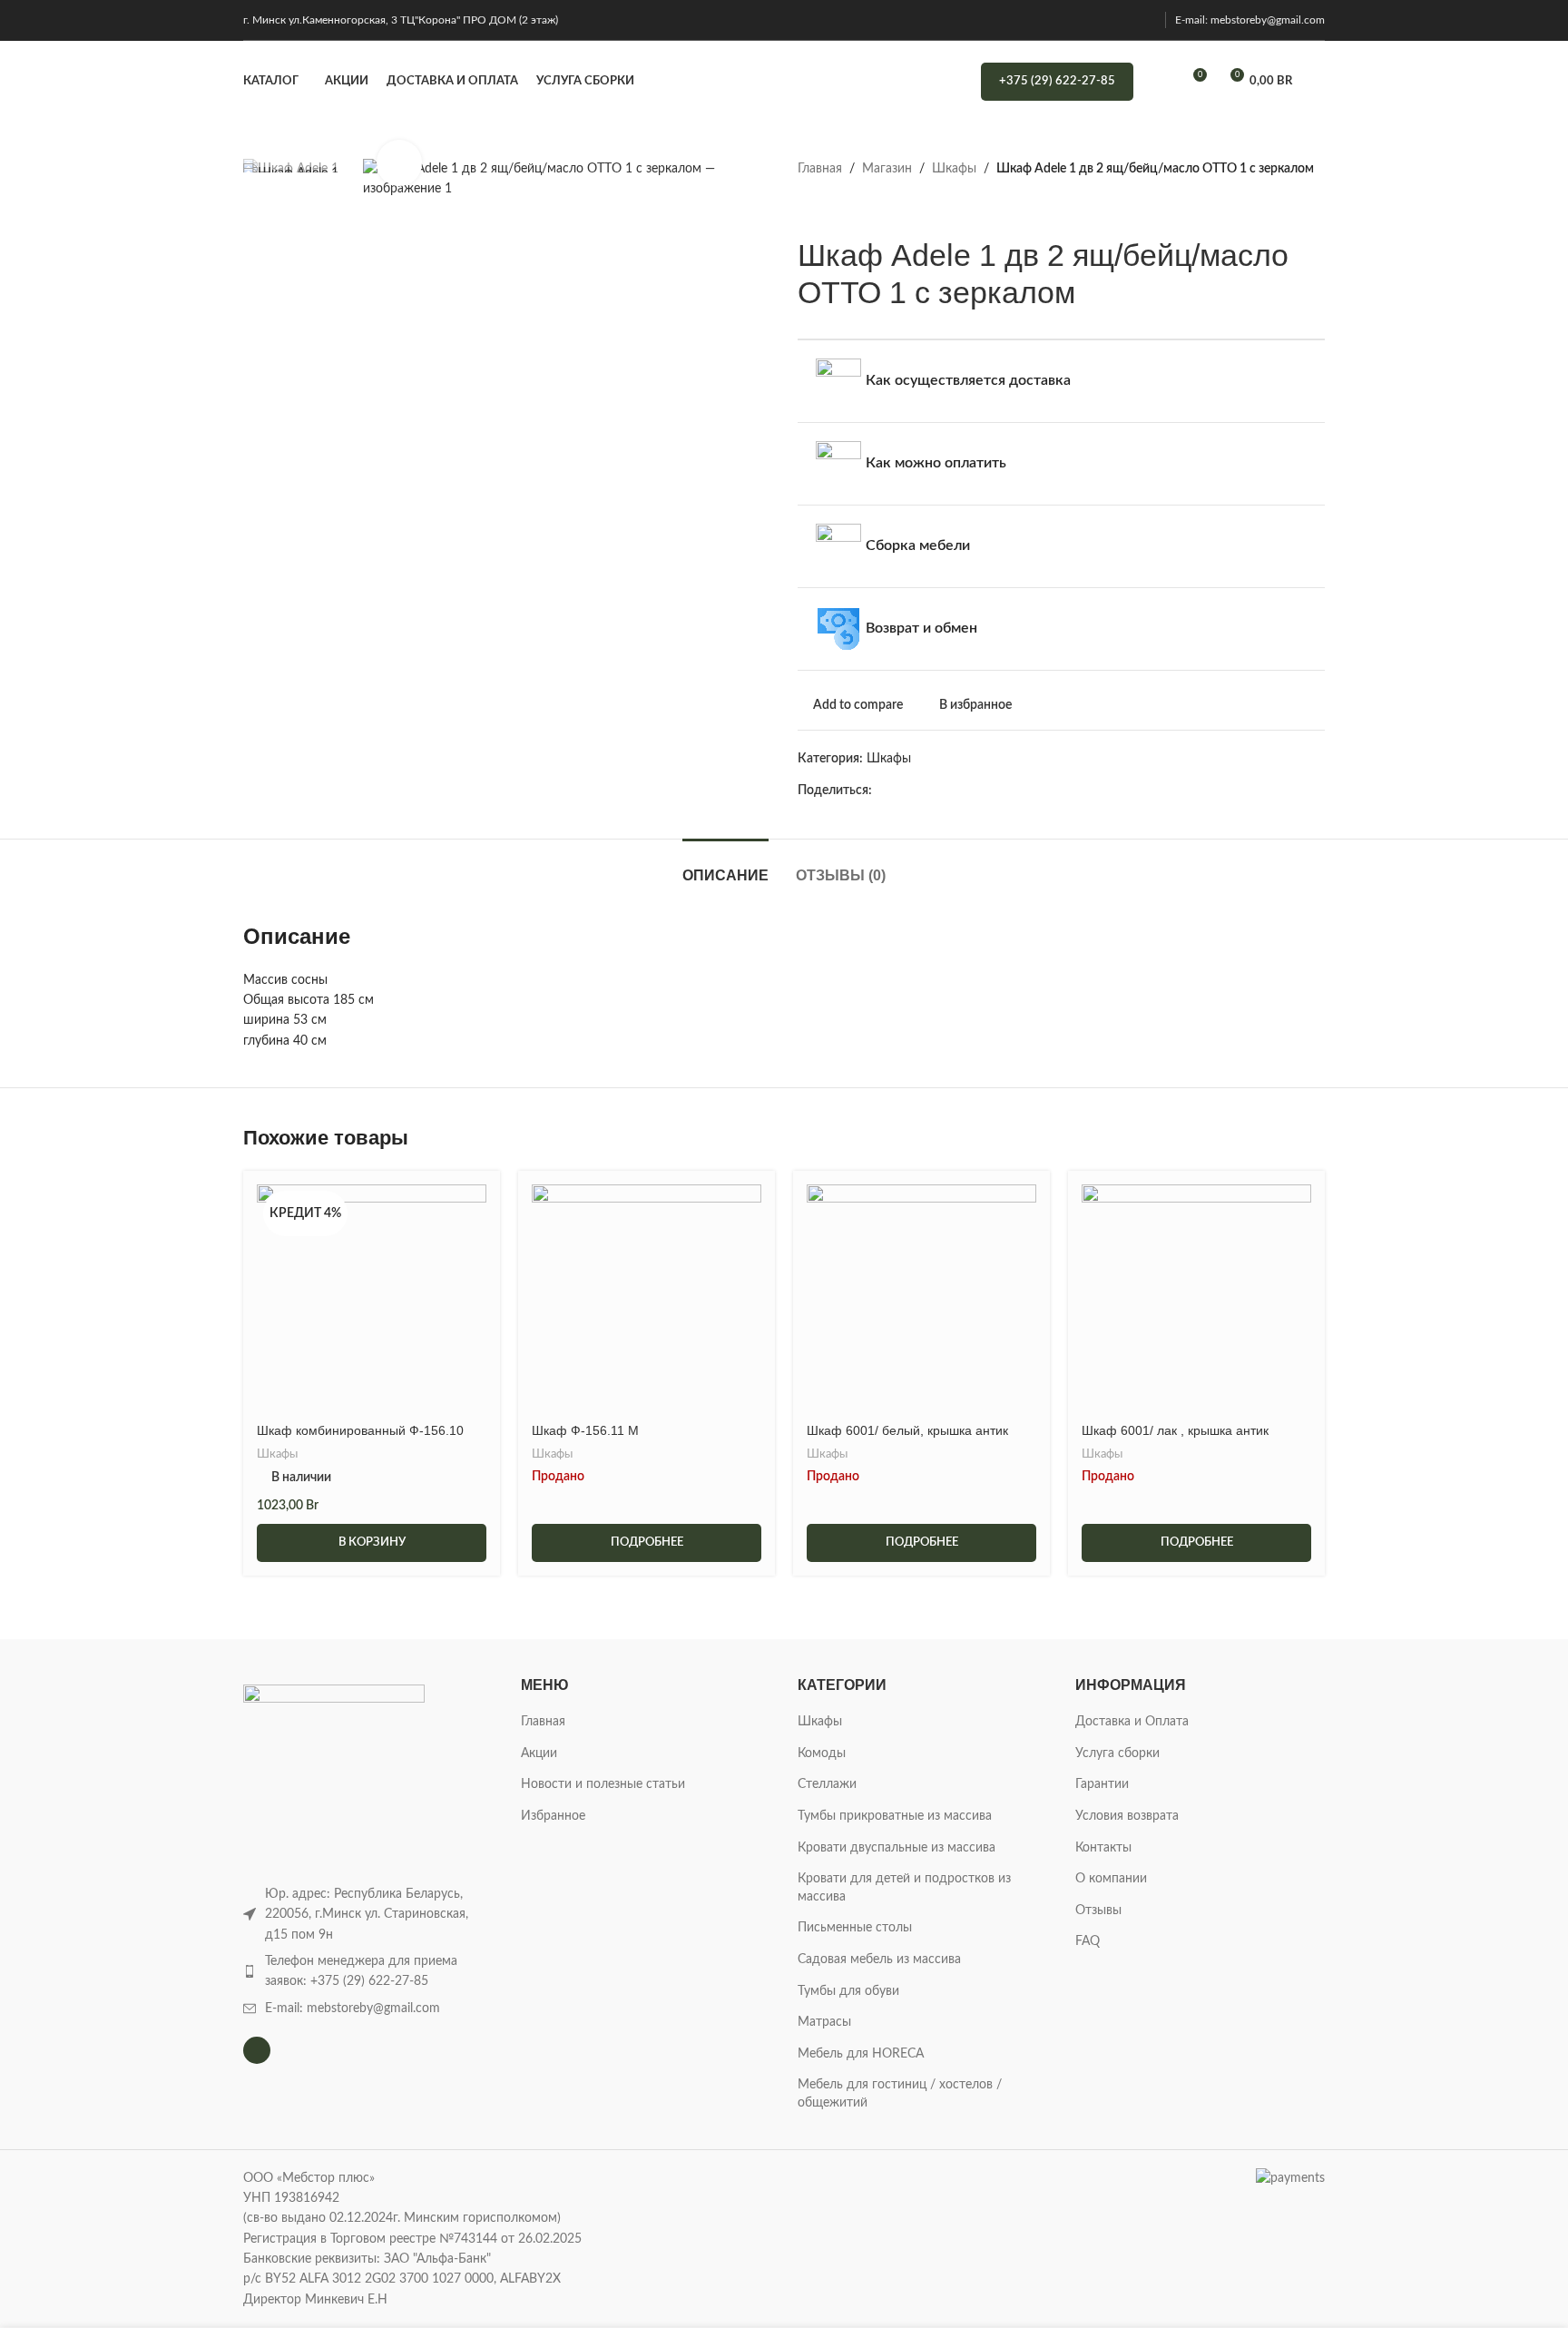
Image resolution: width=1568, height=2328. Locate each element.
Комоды (822, 1753)
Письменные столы (855, 1928)
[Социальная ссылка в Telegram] (1049, 791)
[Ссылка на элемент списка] (368, 1972)
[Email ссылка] (924, 791)
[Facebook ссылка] (882, 791)
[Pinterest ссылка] (945, 791)
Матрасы (824, 2022)
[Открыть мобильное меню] (1318, 82)
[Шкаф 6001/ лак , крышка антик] (1196, 1299)
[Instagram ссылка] (1145, 20)
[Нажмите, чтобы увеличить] (399, 162)
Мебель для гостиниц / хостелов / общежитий (900, 2094)
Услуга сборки (1117, 1753)
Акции (539, 1753)
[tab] (725, 866)
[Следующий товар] (852, 208)
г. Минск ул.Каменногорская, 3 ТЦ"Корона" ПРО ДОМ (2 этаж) (401, 20)
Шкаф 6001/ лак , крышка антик (1175, 1430)
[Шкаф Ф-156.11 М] (647, 1299)
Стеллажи (827, 1784)
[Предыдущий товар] (808, 208)
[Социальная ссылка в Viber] (1070, 791)
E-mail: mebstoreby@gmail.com (1250, 20)
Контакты (1103, 1848)
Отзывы (1098, 1911)
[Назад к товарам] (830, 208)
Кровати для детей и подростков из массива (904, 1888)
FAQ (1088, 1941)
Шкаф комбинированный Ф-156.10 (360, 1430)
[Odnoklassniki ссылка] (987, 791)
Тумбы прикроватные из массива (895, 1816)
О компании (1111, 1879)
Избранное (553, 1816)
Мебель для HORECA (861, 2054)
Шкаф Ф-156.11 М (585, 1430)
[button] (372, 1543)
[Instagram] (257, 2050)
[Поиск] (1159, 82)
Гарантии (1102, 1784)
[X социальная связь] (903, 791)
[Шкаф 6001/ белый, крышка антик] (921, 1299)
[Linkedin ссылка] (966, 791)
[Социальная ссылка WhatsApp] (1008, 791)
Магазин (887, 169)
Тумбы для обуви (848, 1991)
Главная (820, 169)
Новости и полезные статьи (603, 1784)
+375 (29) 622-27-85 (1057, 81)
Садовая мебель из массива (879, 1960)
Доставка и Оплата (1132, 1722)
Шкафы (954, 169)
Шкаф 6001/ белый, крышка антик (907, 1430)
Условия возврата (1127, 1816)
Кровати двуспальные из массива (897, 1848)
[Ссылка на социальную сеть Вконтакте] (1029, 791)
